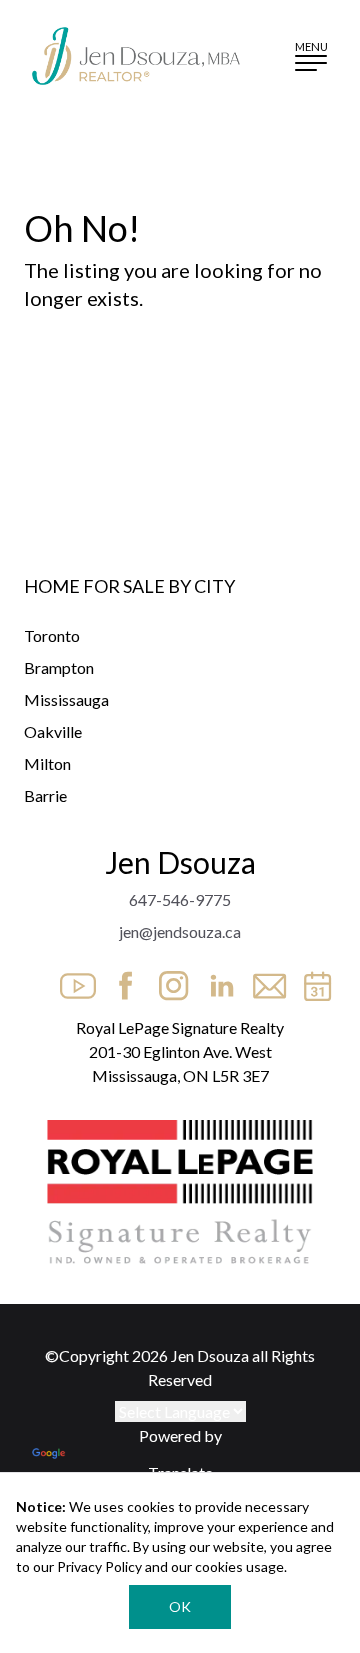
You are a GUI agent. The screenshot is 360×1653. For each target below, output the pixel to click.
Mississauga (66, 699)
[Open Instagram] (168, 980)
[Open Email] (264, 980)
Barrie (45, 795)
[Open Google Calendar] (312, 980)
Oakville (53, 731)
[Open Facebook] (120, 980)
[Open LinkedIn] (216, 980)
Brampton (59, 667)
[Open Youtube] (72, 980)
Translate (180, 1472)
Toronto (52, 635)
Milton (47, 763)
